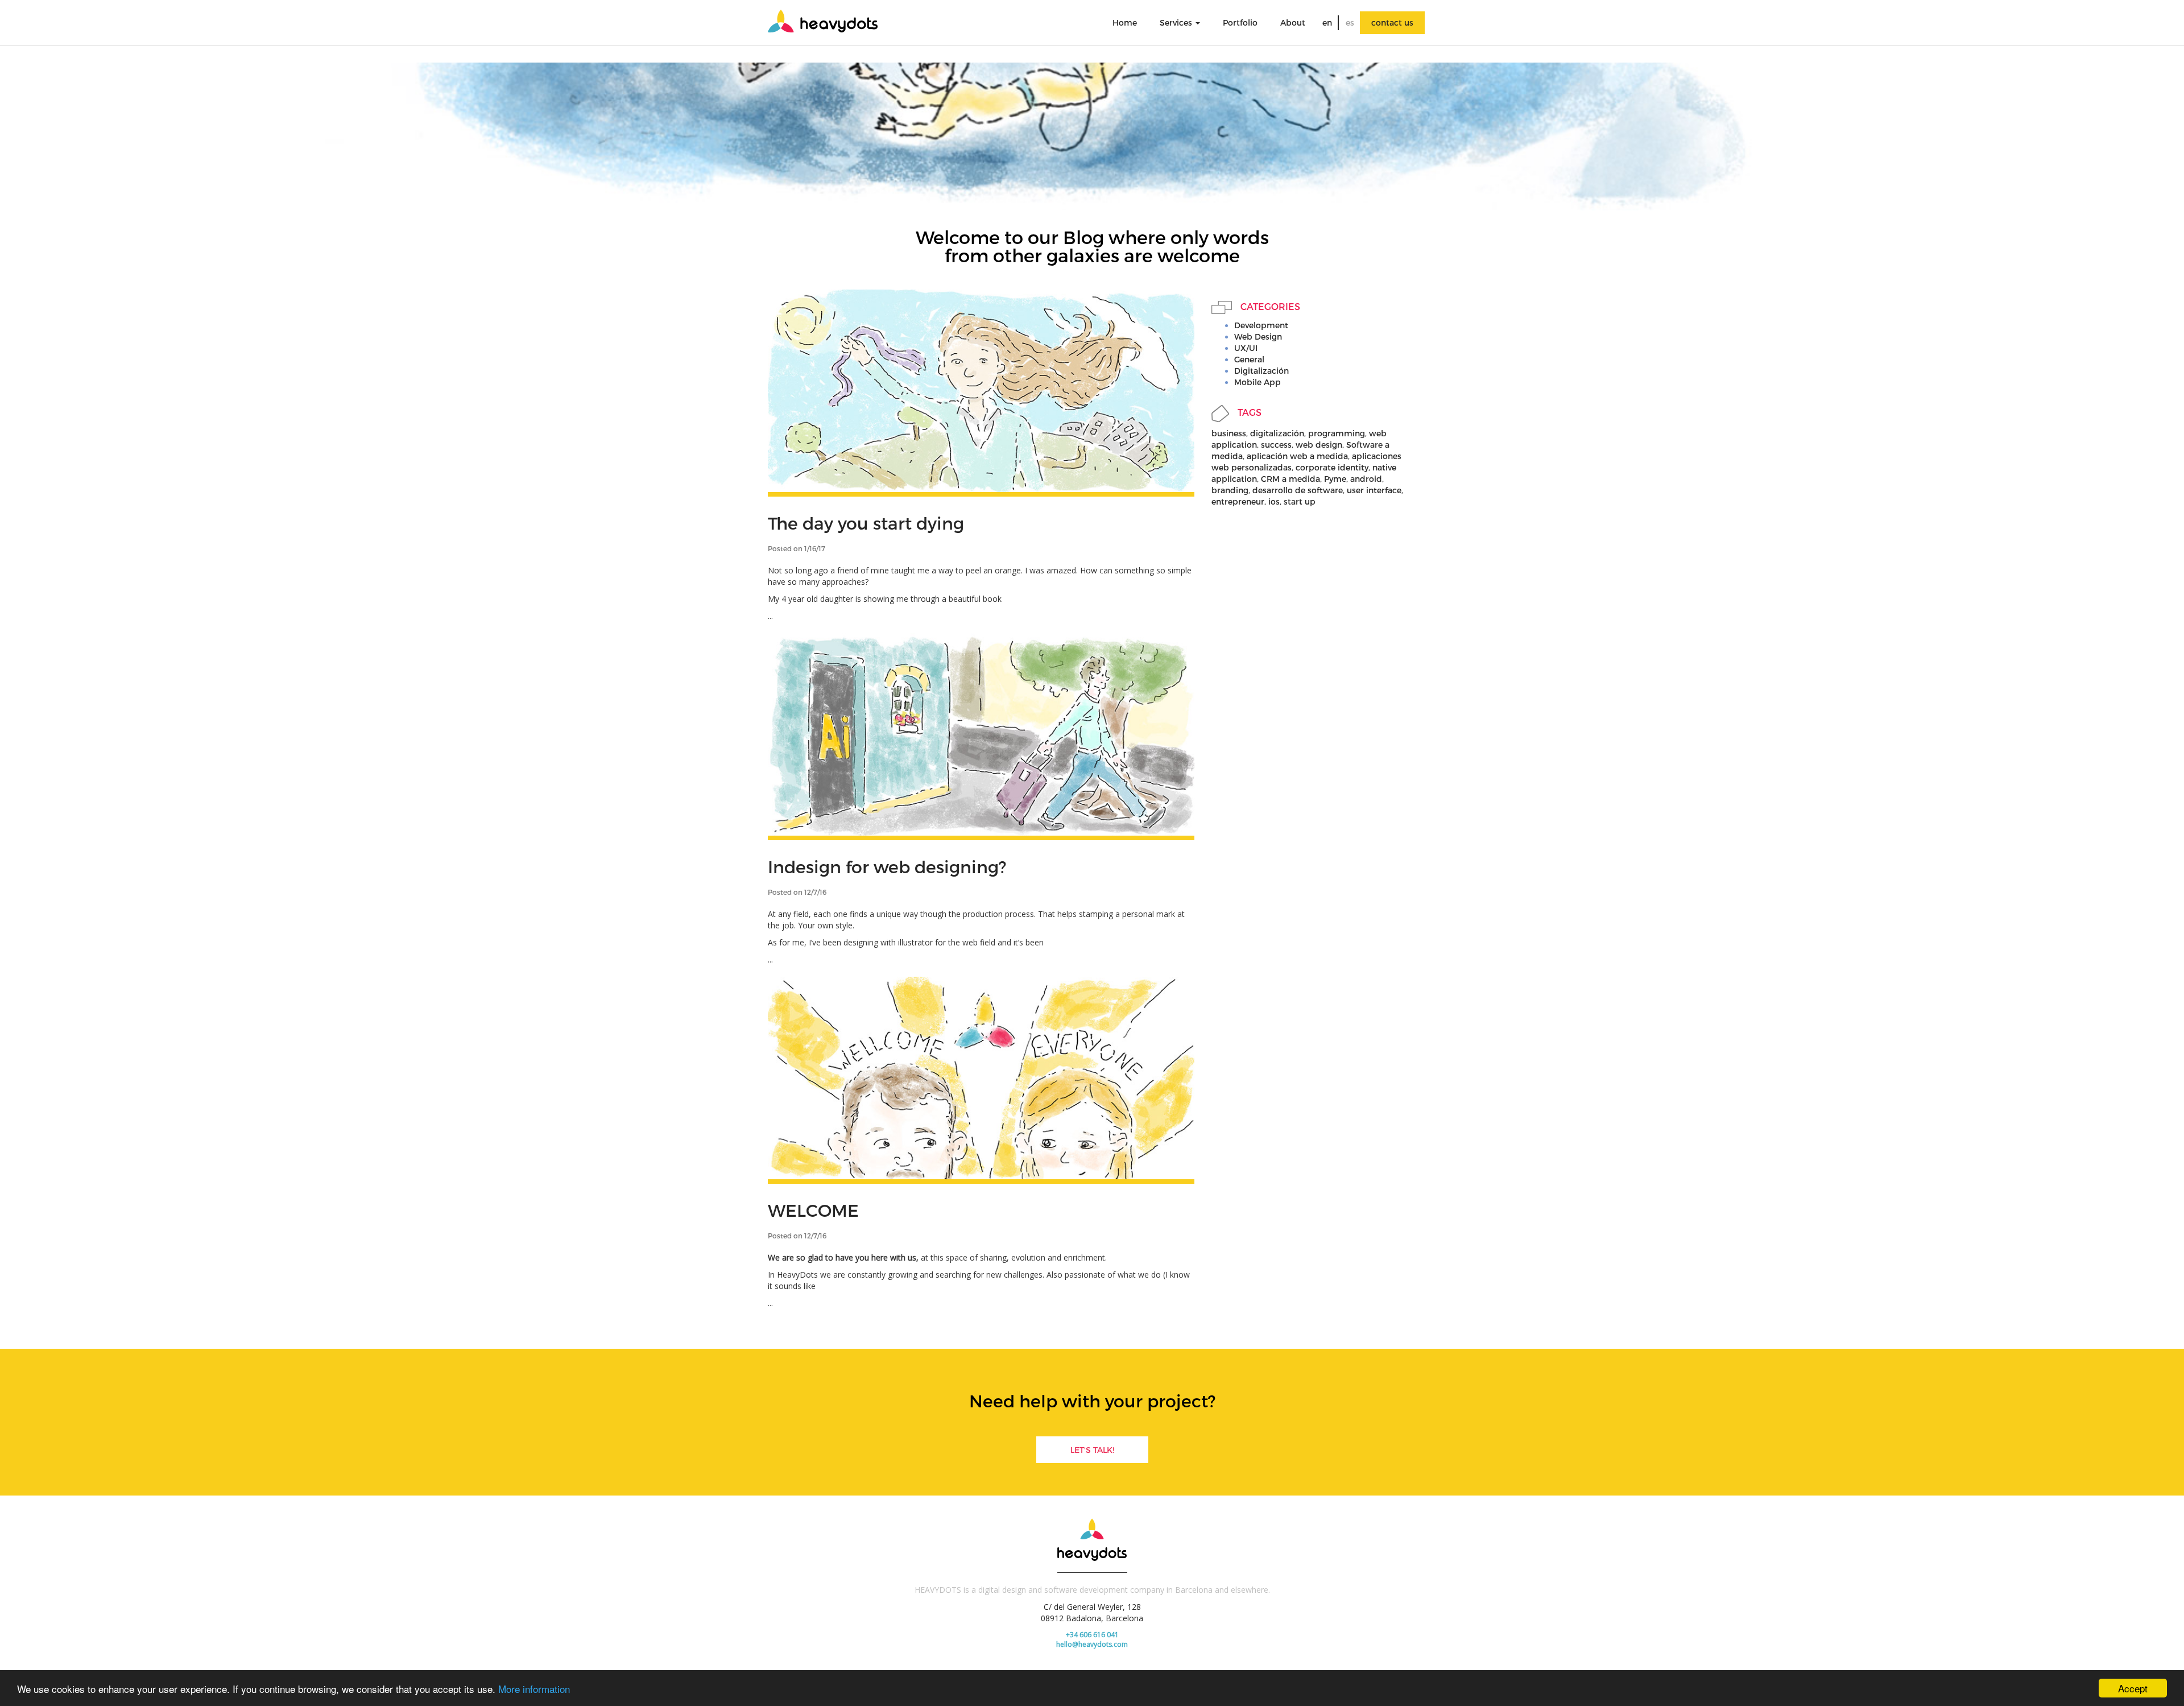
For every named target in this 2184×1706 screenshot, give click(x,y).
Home (1125, 22)
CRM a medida (1290, 479)
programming (1337, 433)
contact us (1392, 22)
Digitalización (1261, 371)
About (1293, 22)
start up (1300, 501)
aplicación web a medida (1297, 456)
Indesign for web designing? (887, 866)
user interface (1374, 490)
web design (1319, 445)
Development (1261, 325)
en (1327, 22)
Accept (2133, 1688)
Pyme (1335, 479)
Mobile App (1258, 382)
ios (1274, 501)
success (1276, 445)
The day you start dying (866, 523)
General (1249, 359)
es (1350, 22)
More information (534, 1689)
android (1366, 479)
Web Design (1258, 336)
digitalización (1277, 433)
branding (1230, 490)
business (1229, 433)
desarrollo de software (1298, 490)
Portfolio (1240, 22)
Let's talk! (1092, 1450)
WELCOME (813, 1210)
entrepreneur (1238, 501)
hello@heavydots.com (1092, 1644)
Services (1177, 22)
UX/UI (1246, 348)
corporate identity (1332, 467)
